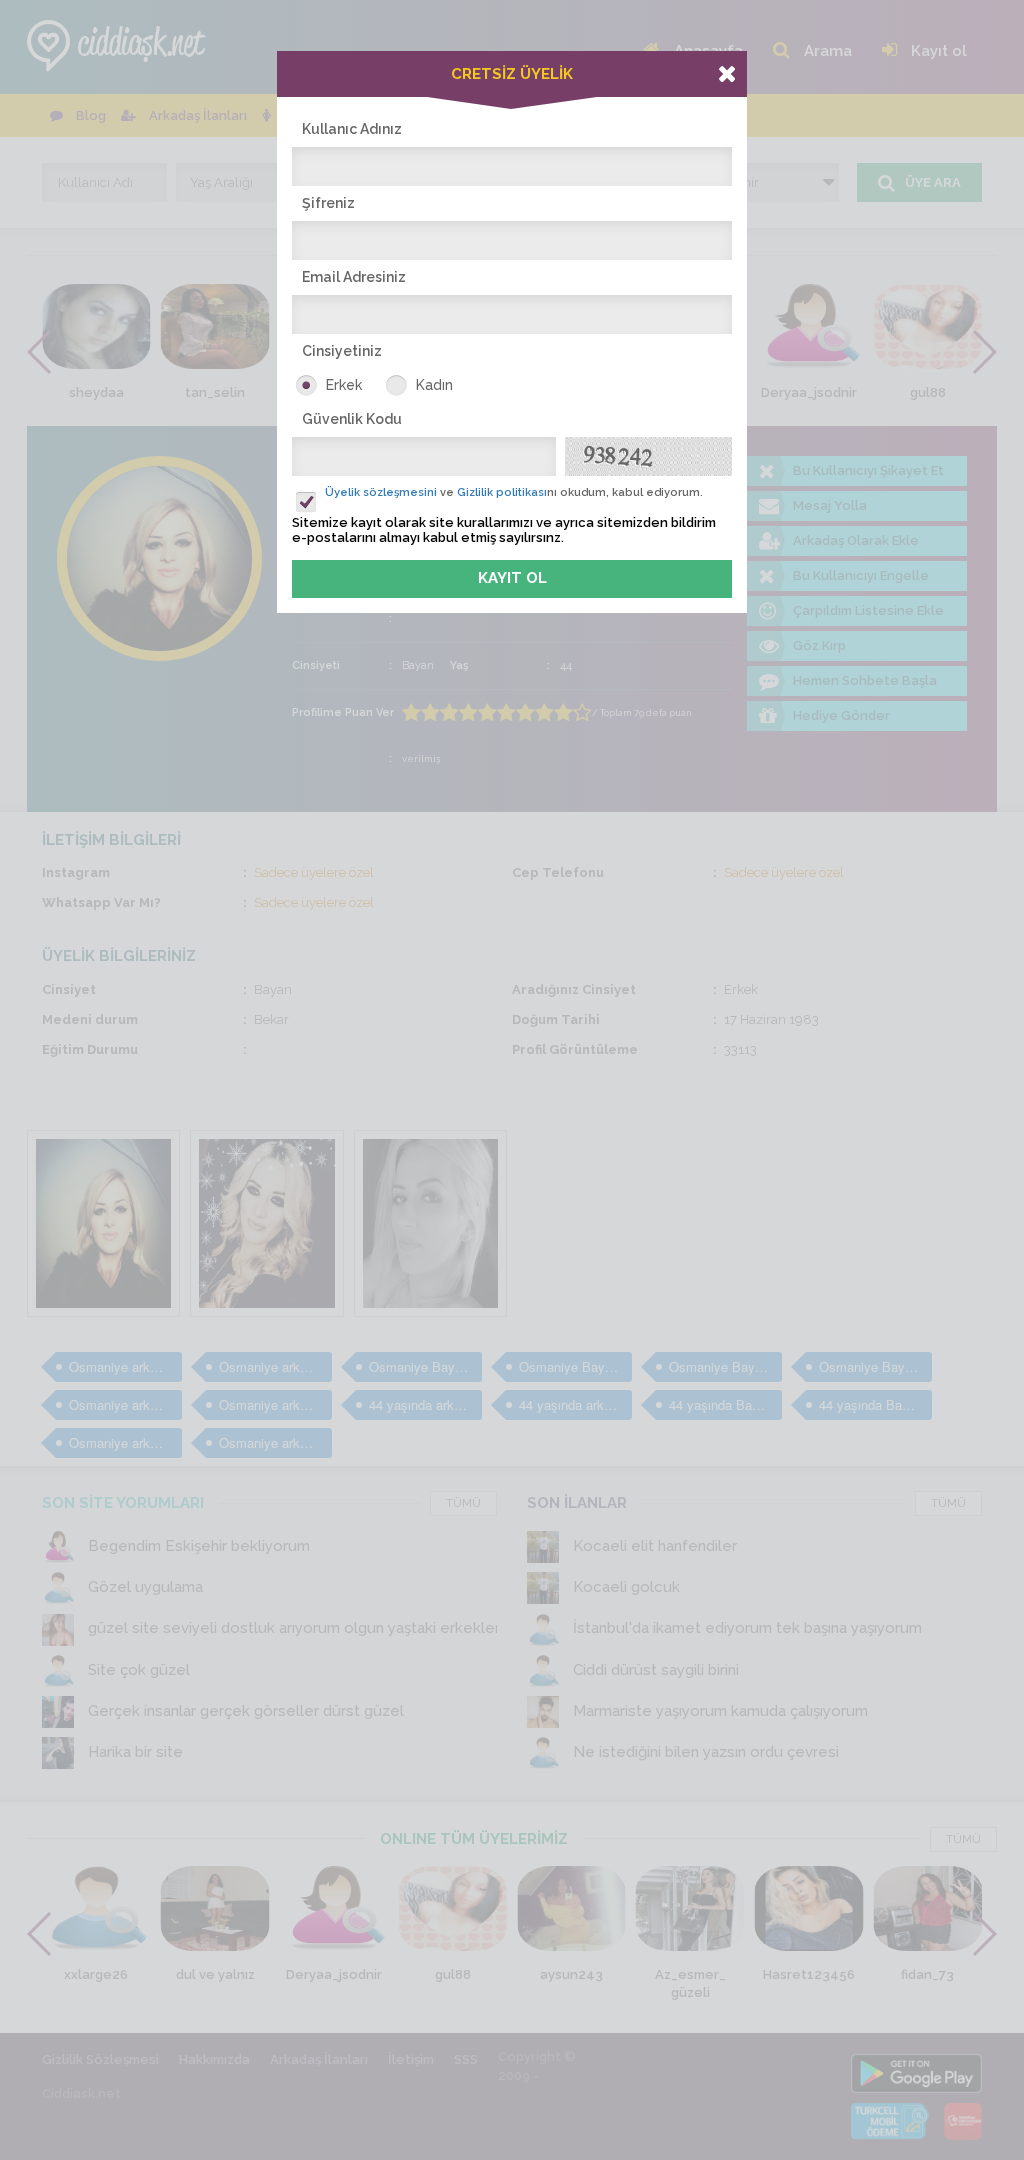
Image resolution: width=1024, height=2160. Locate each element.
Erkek (344, 385)
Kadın (434, 385)
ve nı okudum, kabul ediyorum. (514, 492)
